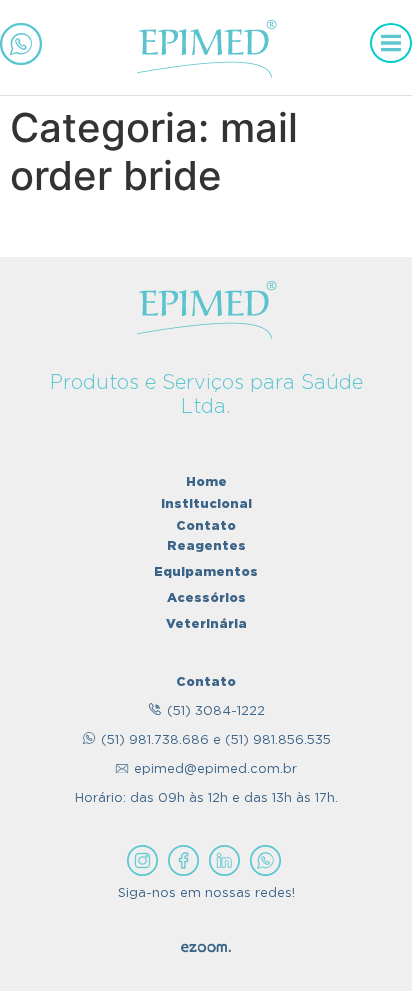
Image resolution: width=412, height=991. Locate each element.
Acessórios (206, 597)
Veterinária (206, 623)
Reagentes (206, 545)
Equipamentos (206, 571)
